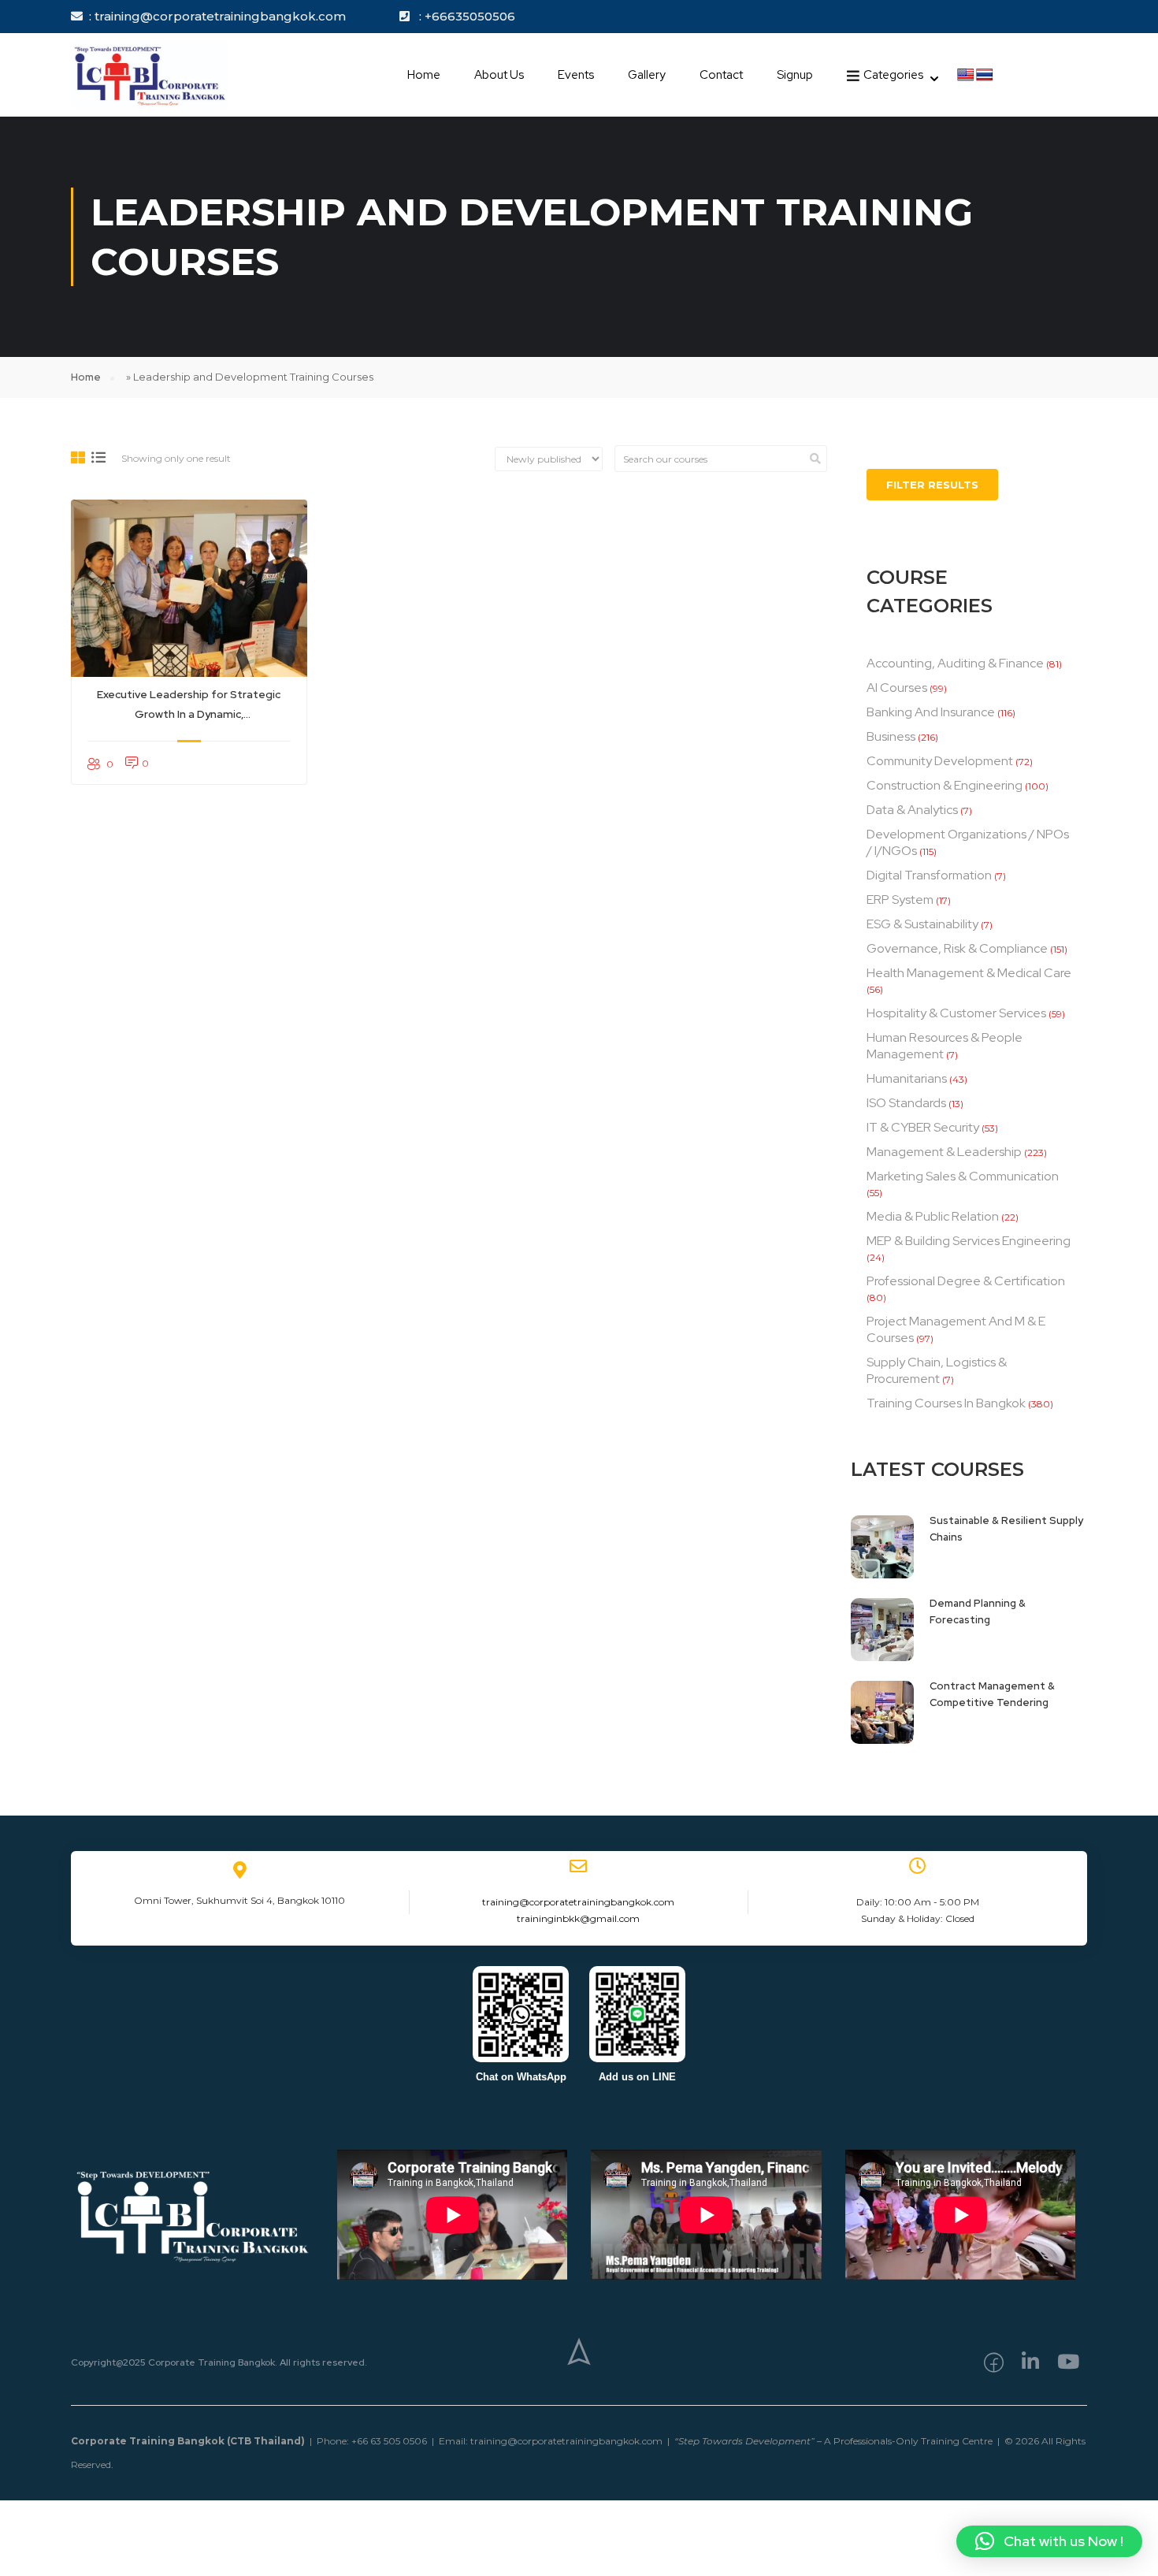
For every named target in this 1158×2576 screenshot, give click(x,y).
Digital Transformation (929, 875)
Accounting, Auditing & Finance (955, 663)
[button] (1049, 2541)
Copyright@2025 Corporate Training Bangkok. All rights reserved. (219, 2362)
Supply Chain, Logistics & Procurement (937, 1370)
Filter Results (932, 485)
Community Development (940, 761)
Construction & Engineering (945, 785)
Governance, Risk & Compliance (957, 948)
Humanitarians (907, 1078)
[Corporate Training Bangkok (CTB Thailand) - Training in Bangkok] (150, 75)
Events (576, 75)
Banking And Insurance (931, 712)
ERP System (900, 900)
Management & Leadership (944, 1152)
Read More (189, 589)
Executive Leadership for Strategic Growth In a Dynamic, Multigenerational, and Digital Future (189, 706)
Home (424, 75)
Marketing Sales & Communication (963, 1176)
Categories (893, 75)
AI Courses (897, 688)
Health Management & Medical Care (969, 973)
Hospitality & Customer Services (956, 1013)
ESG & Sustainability (922, 924)
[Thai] (985, 75)
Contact (721, 75)
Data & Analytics (912, 810)
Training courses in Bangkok (946, 1403)
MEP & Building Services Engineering (969, 1241)
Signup (795, 75)
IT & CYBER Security (923, 1127)
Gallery (647, 75)
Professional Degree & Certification (966, 1281)
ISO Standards (906, 1103)
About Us (499, 75)
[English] (966, 75)
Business (891, 736)
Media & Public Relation (933, 1216)
